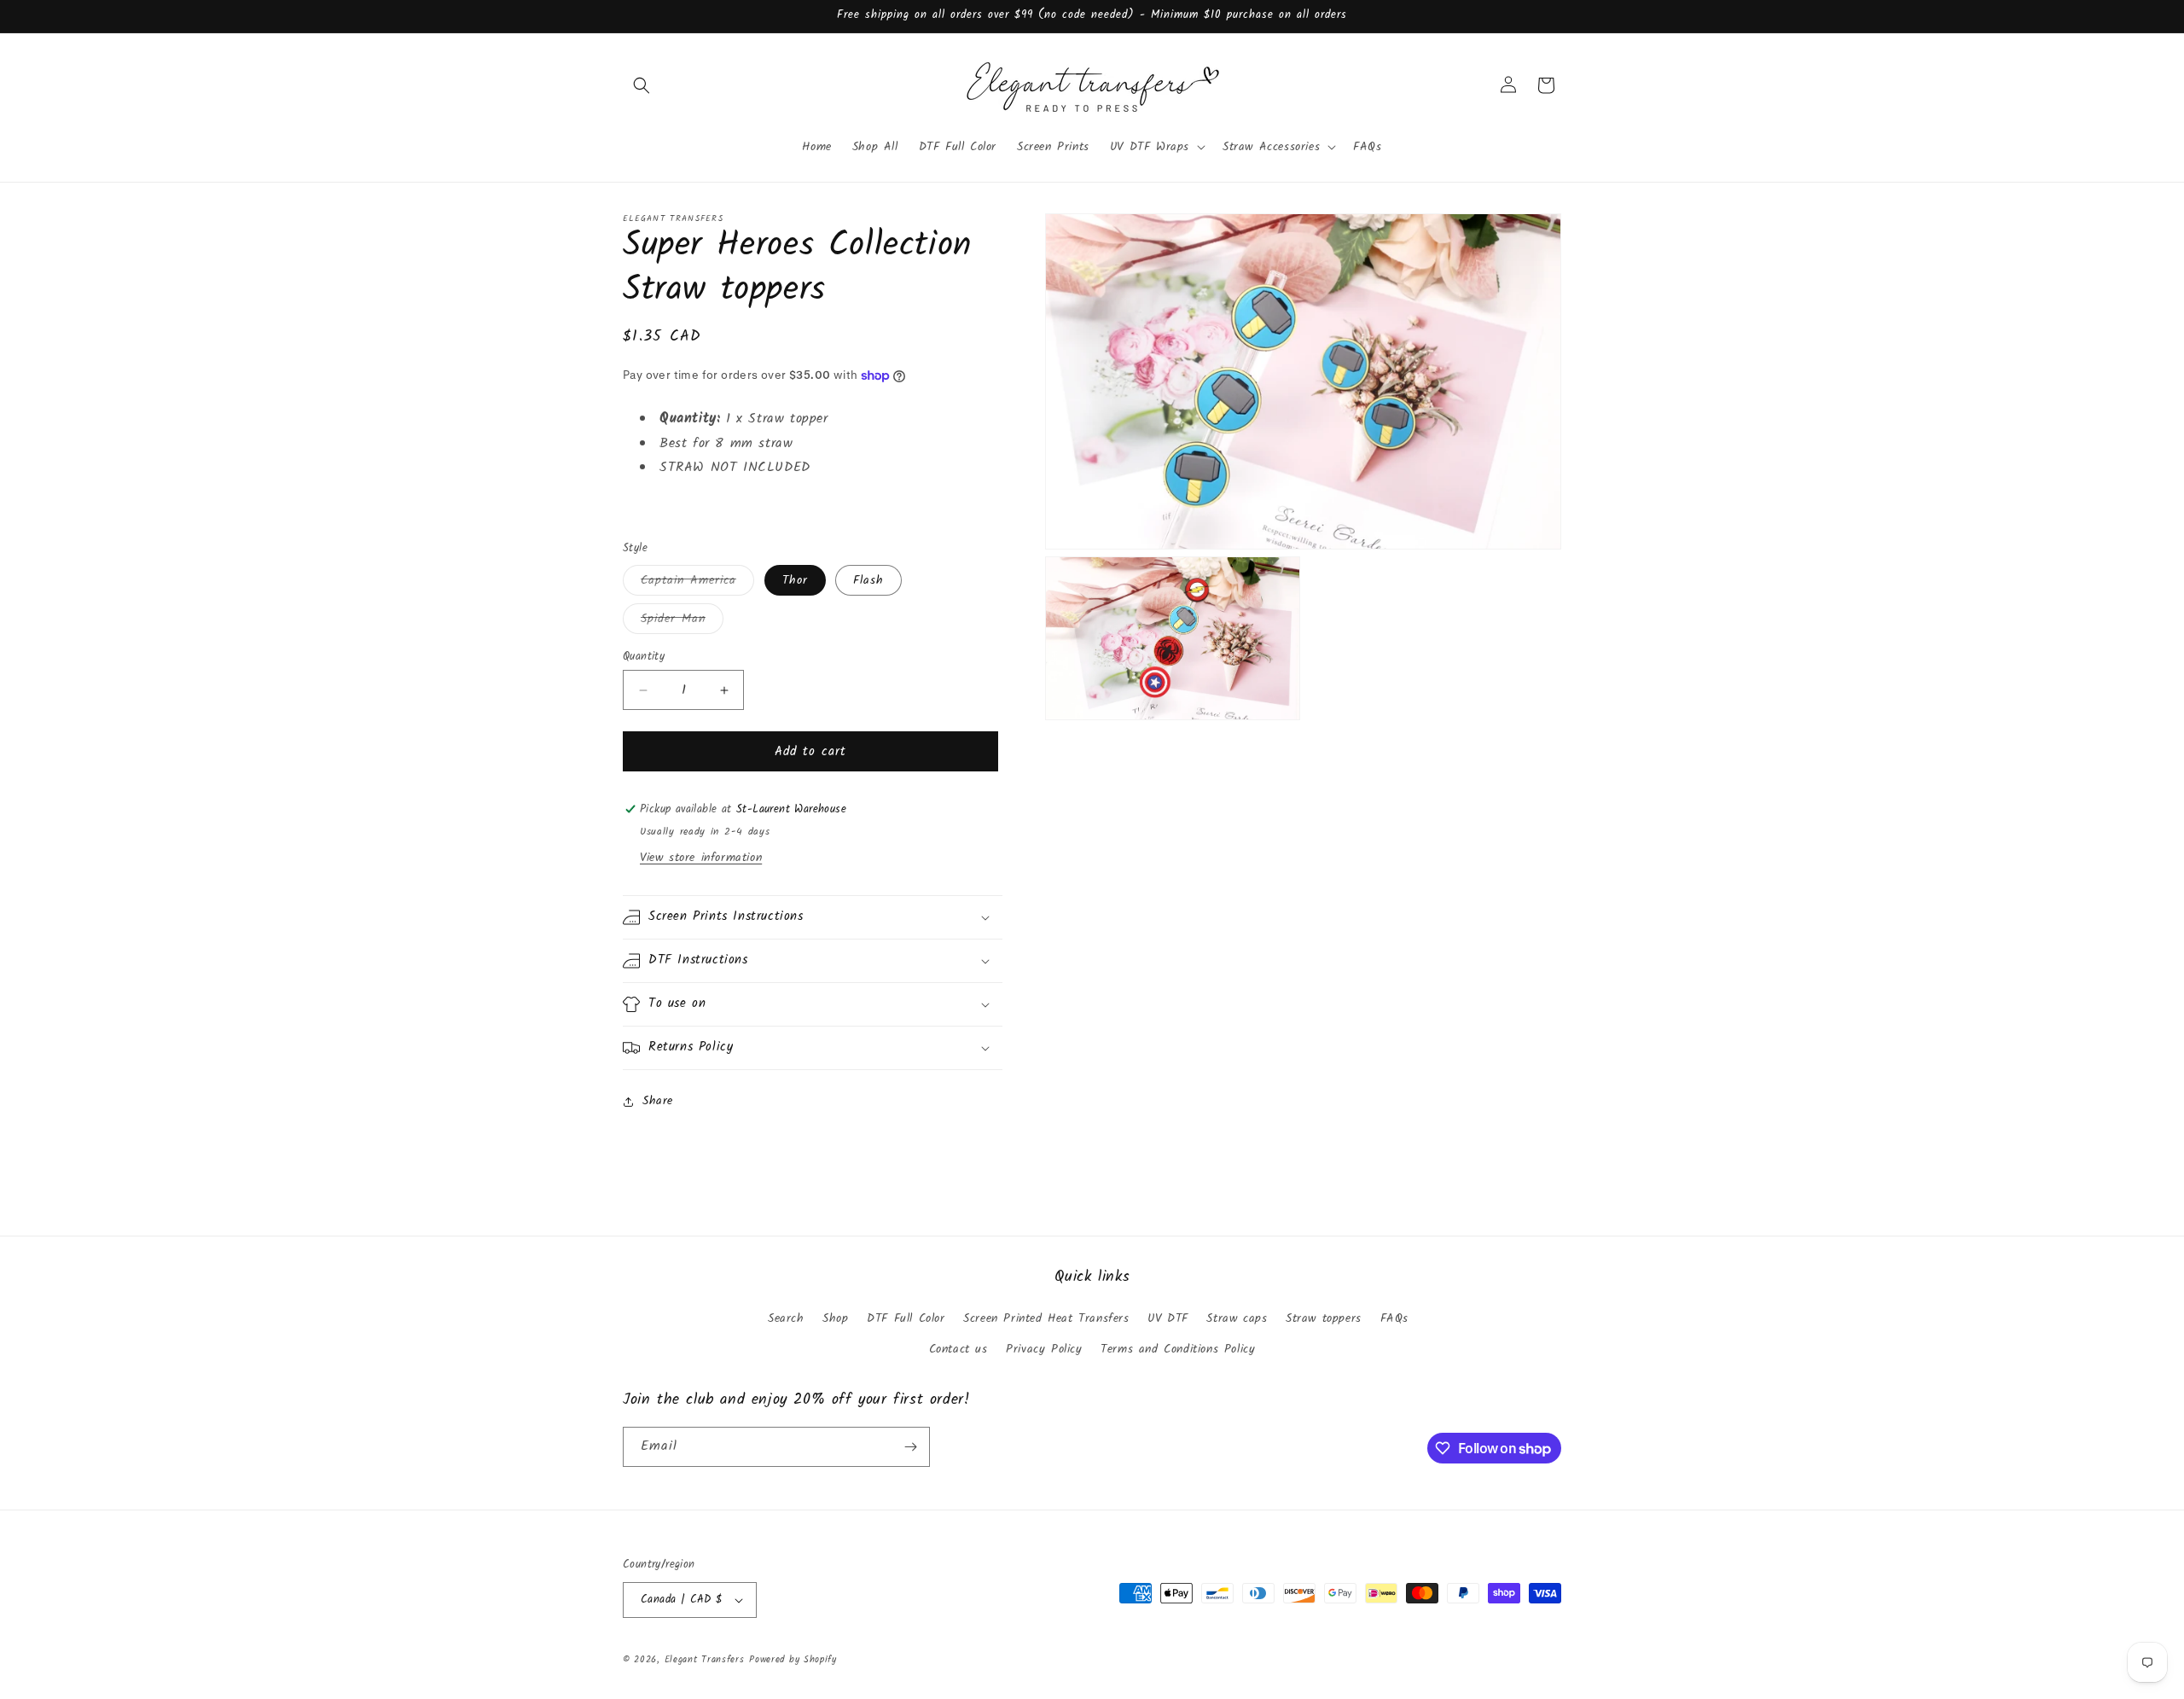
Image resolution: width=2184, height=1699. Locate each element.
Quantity (644, 657)
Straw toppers (1324, 1318)
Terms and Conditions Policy (1178, 1349)
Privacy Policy (1044, 1349)
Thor (795, 580)
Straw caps (1237, 1318)
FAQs (1394, 1318)
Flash (868, 580)
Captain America (697, 583)
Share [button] (658, 1101)
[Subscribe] (910, 1447)
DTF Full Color (906, 1318)
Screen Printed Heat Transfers (1046, 1318)
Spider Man (682, 621)
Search (786, 1318)
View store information (701, 858)
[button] (642, 85)
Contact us (958, 1349)
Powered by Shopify (793, 1660)
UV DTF (1168, 1318)
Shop (835, 1318)
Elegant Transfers (705, 1660)
